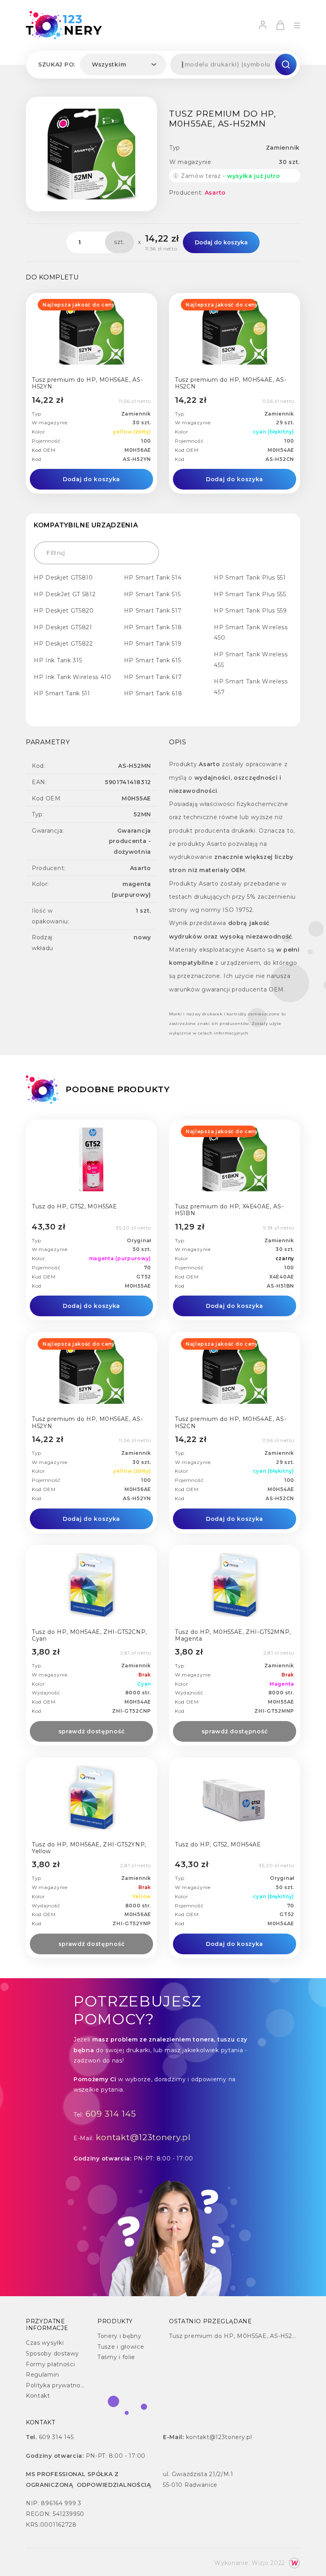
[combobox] (123, 64)
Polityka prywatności (57, 2385)
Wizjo (260, 2563)
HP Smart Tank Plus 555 (250, 594)
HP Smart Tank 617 (153, 677)
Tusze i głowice (121, 2347)
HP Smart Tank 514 (153, 578)
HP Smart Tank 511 (62, 693)
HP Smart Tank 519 (153, 644)
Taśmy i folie (116, 2357)
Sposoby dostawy (52, 2354)
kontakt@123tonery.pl (143, 2137)
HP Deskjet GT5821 (63, 627)
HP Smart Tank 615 (153, 660)
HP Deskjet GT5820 (64, 611)
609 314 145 (111, 2114)
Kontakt (38, 2396)
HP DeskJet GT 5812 (65, 594)
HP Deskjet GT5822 (63, 644)
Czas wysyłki (45, 2343)
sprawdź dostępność (92, 1731)
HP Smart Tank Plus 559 (250, 611)
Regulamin (42, 2375)
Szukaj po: (57, 64)
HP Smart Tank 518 (153, 627)
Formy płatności (50, 2364)
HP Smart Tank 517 (153, 611)
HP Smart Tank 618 (153, 693)
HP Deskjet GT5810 (63, 578)
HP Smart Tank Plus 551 (250, 578)
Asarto (215, 193)
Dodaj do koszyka (221, 242)
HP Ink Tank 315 (58, 660)
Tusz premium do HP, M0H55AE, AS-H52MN (236, 2336)
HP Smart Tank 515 (152, 594)
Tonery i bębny (119, 2336)
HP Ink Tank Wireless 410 (73, 677)
